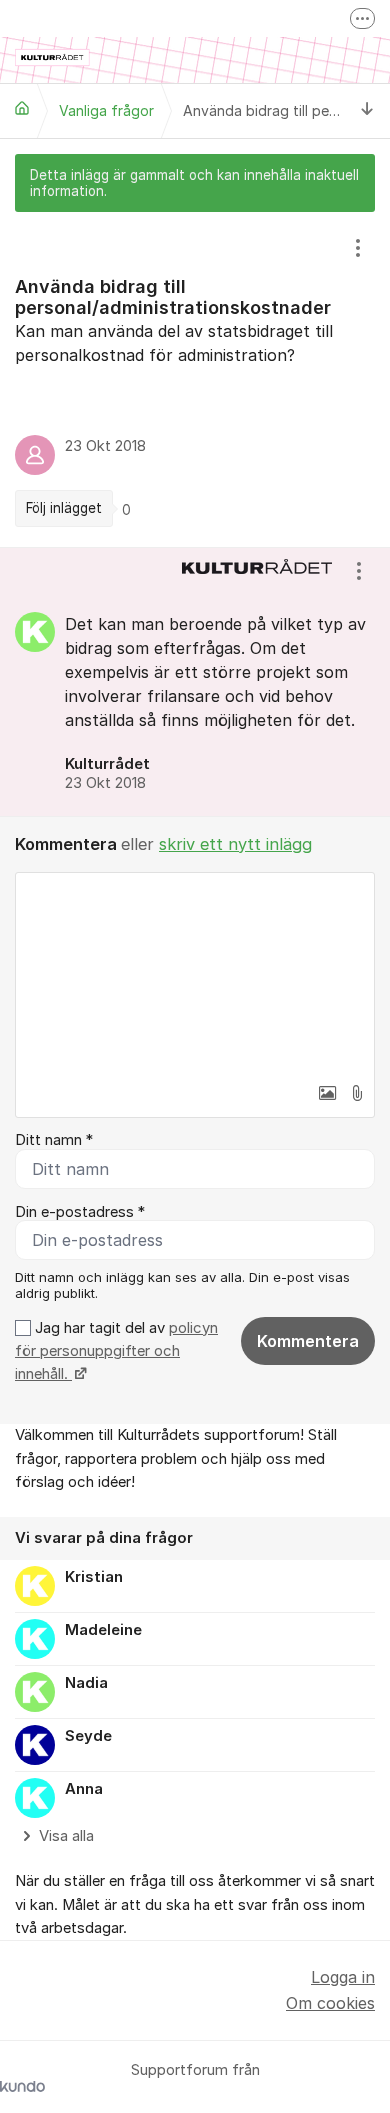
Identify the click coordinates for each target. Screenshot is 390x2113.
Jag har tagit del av (116, 1351)
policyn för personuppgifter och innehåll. (116, 1351)
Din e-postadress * (80, 1212)
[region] (195, 379)
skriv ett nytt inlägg (235, 844)
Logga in (343, 1977)
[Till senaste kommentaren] (367, 110)
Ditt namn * (54, 1140)
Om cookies (330, 2003)
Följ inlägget (64, 508)
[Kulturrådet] (22, 108)
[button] (327, 1093)
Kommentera (308, 1341)
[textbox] (195, 973)
